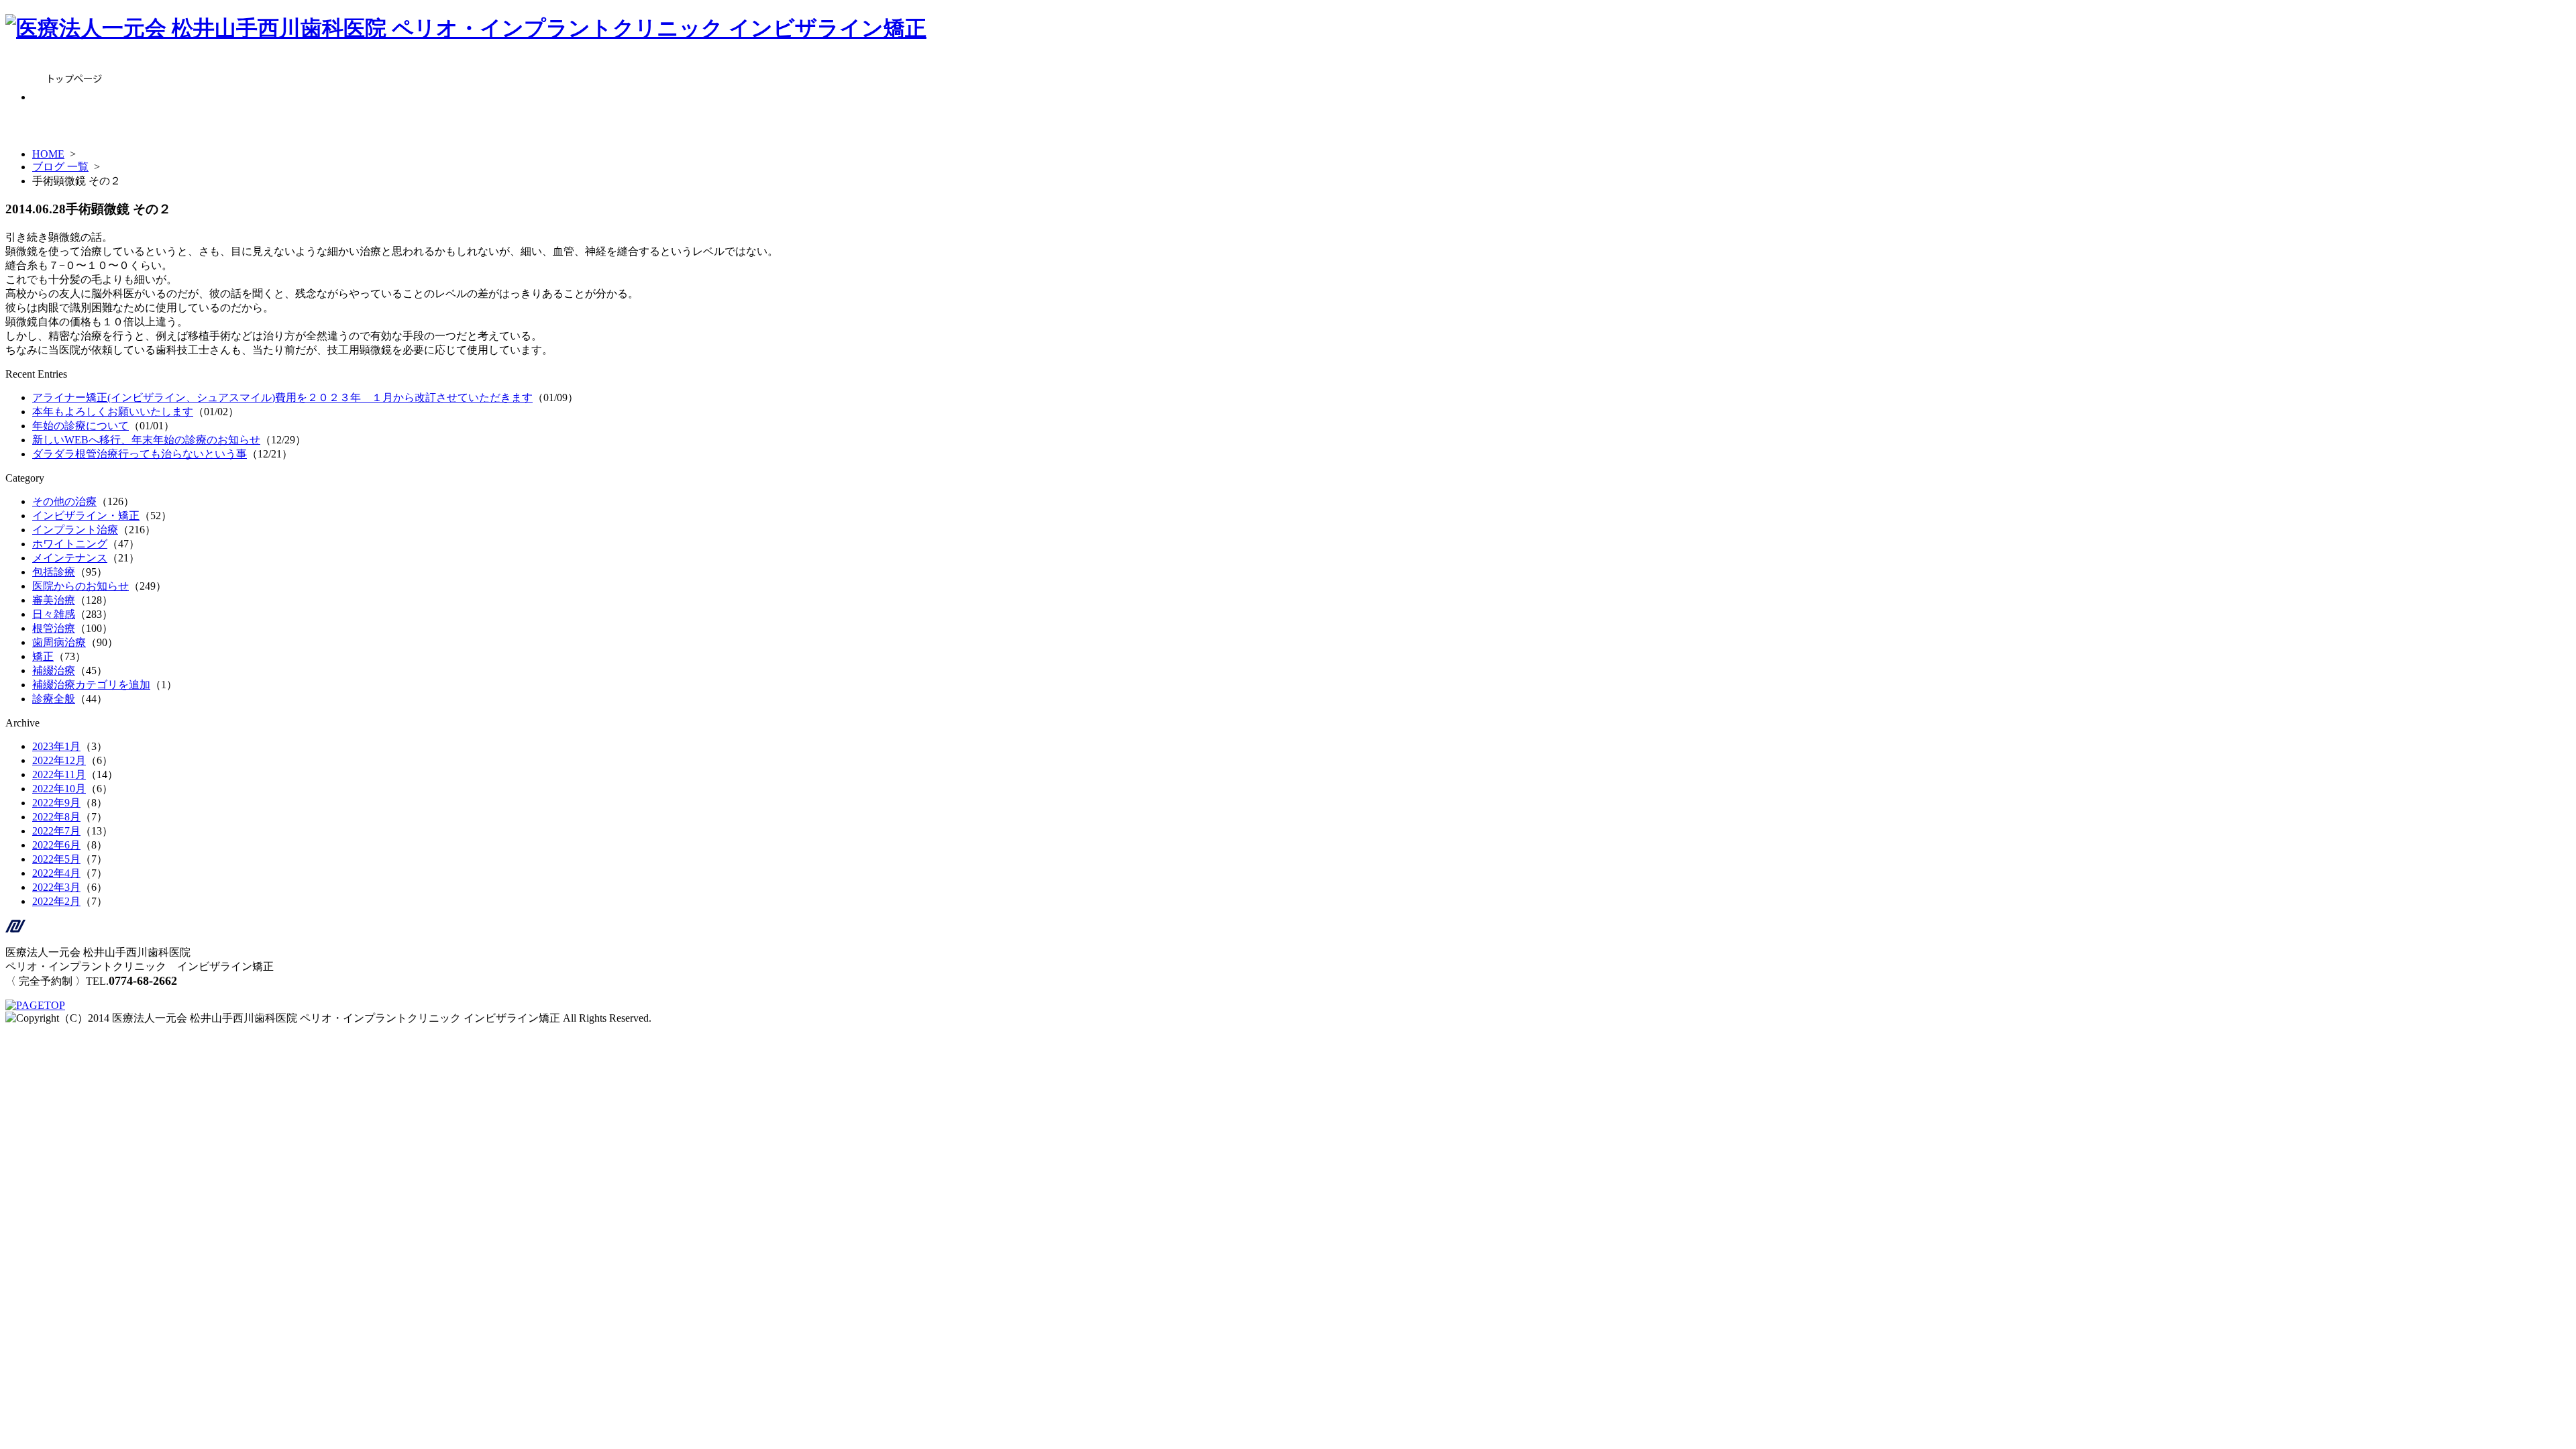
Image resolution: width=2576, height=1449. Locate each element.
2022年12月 (59, 760)
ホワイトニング (70, 544)
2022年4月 (56, 873)
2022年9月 (56, 803)
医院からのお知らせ (80, 586)
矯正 (43, 656)
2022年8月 (56, 817)
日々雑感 (54, 614)
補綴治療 (54, 670)
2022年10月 (59, 789)
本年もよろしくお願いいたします (113, 412)
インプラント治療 (75, 530)
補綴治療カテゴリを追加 (91, 685)
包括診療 (54, 572)
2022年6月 (56, 845)
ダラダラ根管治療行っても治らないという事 (140, 454)
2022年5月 (56, 859)
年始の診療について (80, 426)
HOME (48, 154)
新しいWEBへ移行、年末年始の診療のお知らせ (146, 440)
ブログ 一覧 (60, 167)
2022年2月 (56, 901)
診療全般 (54, 699)
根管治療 (54, 628)
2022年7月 (56, 831)
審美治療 (54, 600)
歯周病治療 (59, 642)
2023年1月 (56, 746)
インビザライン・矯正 (86, 516)
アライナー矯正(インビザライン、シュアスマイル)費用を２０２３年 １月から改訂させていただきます (282, 397)
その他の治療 (64, 501)
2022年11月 (59, 774)
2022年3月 (56, 887)
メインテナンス (70, 558)
